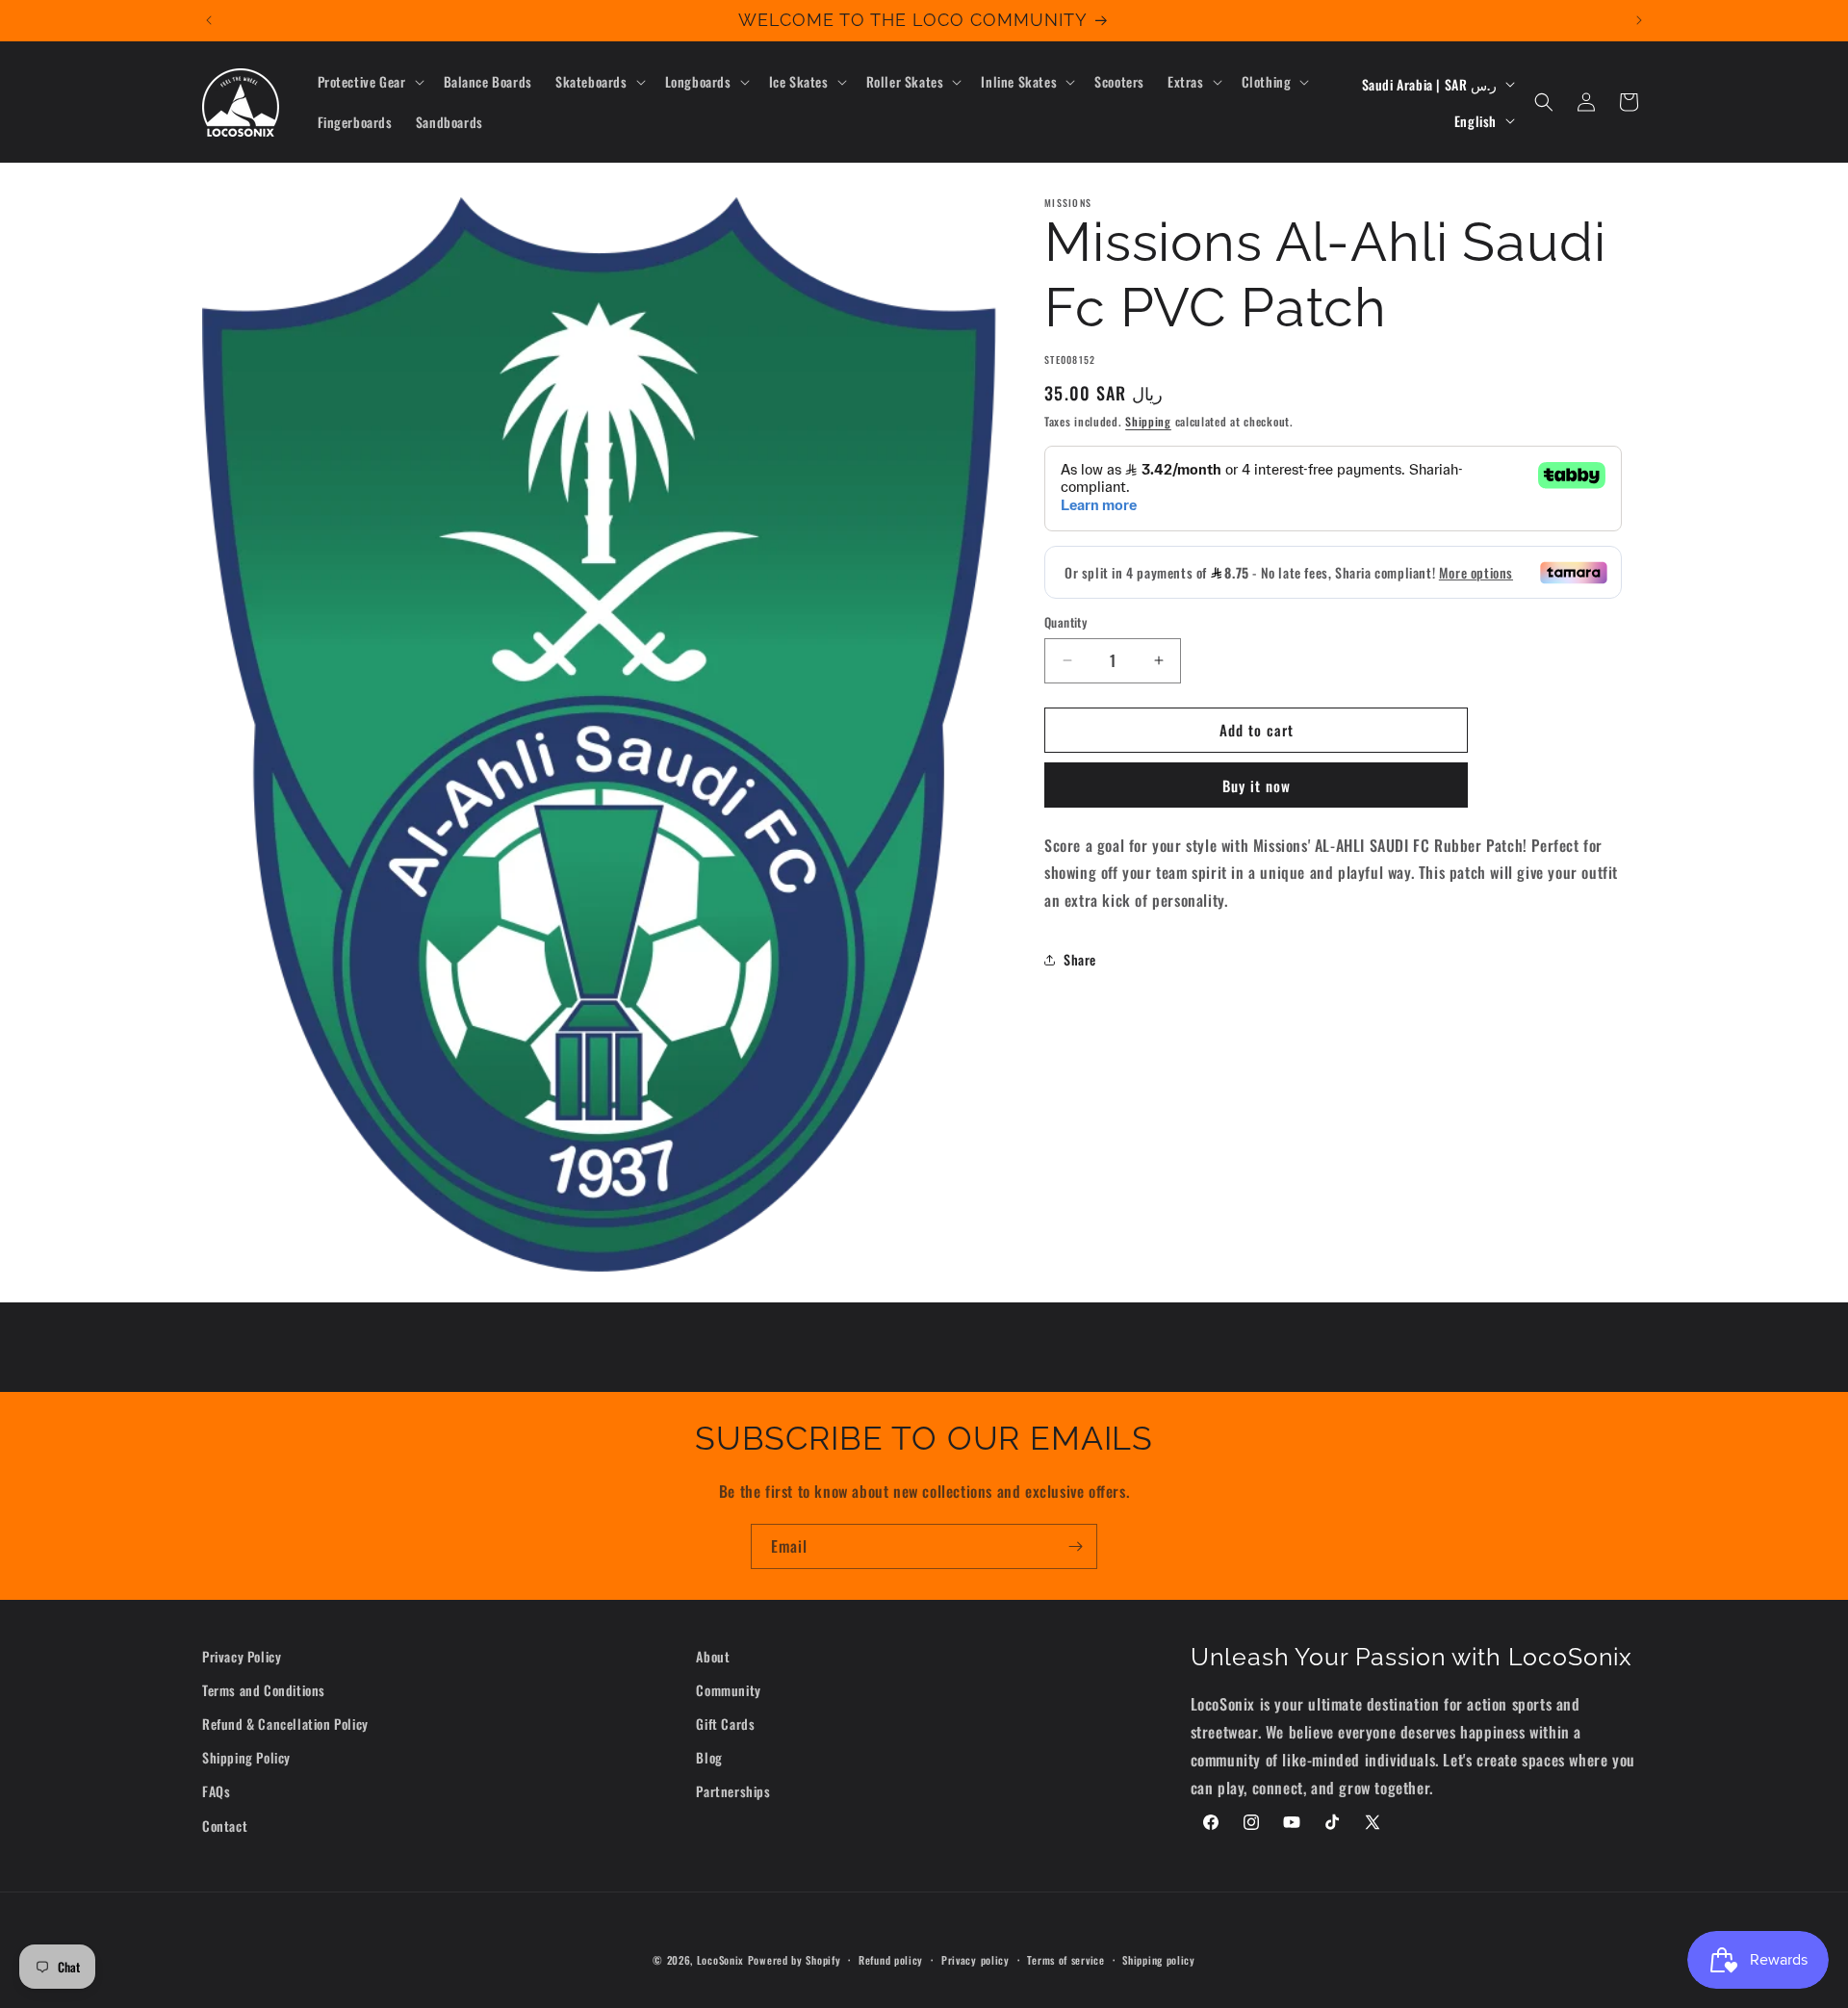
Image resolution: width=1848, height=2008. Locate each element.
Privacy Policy (242, 1656)
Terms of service (1065, 1959)
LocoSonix (720, 1960)
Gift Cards (725, 1725)
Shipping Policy (246, 1758)
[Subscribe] (1075, 1546)
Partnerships (733, 1792)
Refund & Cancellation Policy (285, 1725)
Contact (225, 1826)
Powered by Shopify (795, 1960)
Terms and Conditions (264, 1691)
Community (728, 1691)
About (713, 1656)
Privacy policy (975, 1959)
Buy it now (1257, 785)
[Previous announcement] (209, 20)
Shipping (1148, 421)
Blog (709, 1758)
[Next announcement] (1639, 20)
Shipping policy (1159, 1959)
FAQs (216, 1792)
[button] (369, 82)
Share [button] (1080, 960)
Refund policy (891, 1959)
